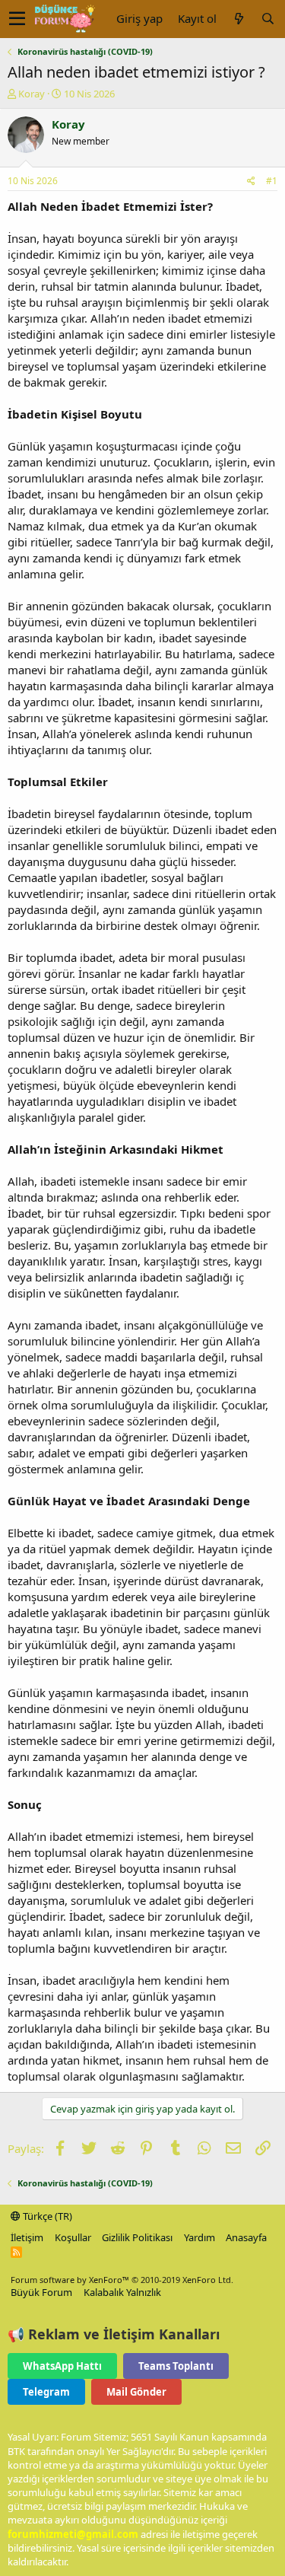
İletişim (27, 2237)
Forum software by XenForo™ (122, 2280)
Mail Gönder (136, 2392)
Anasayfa (246, 2237)
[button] (17, 19)
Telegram (46, 2392)
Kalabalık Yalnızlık (122, 2292)
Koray (32, 94)
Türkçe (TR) (46, 2216)
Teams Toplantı (176, 2366)
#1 (272, 181)
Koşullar (73, 2237)
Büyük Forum (41, 2292)
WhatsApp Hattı (62, 2366)
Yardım (199, 2237)
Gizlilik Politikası (137, 2237)
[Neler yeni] (239, 19)
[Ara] (268, 19)
